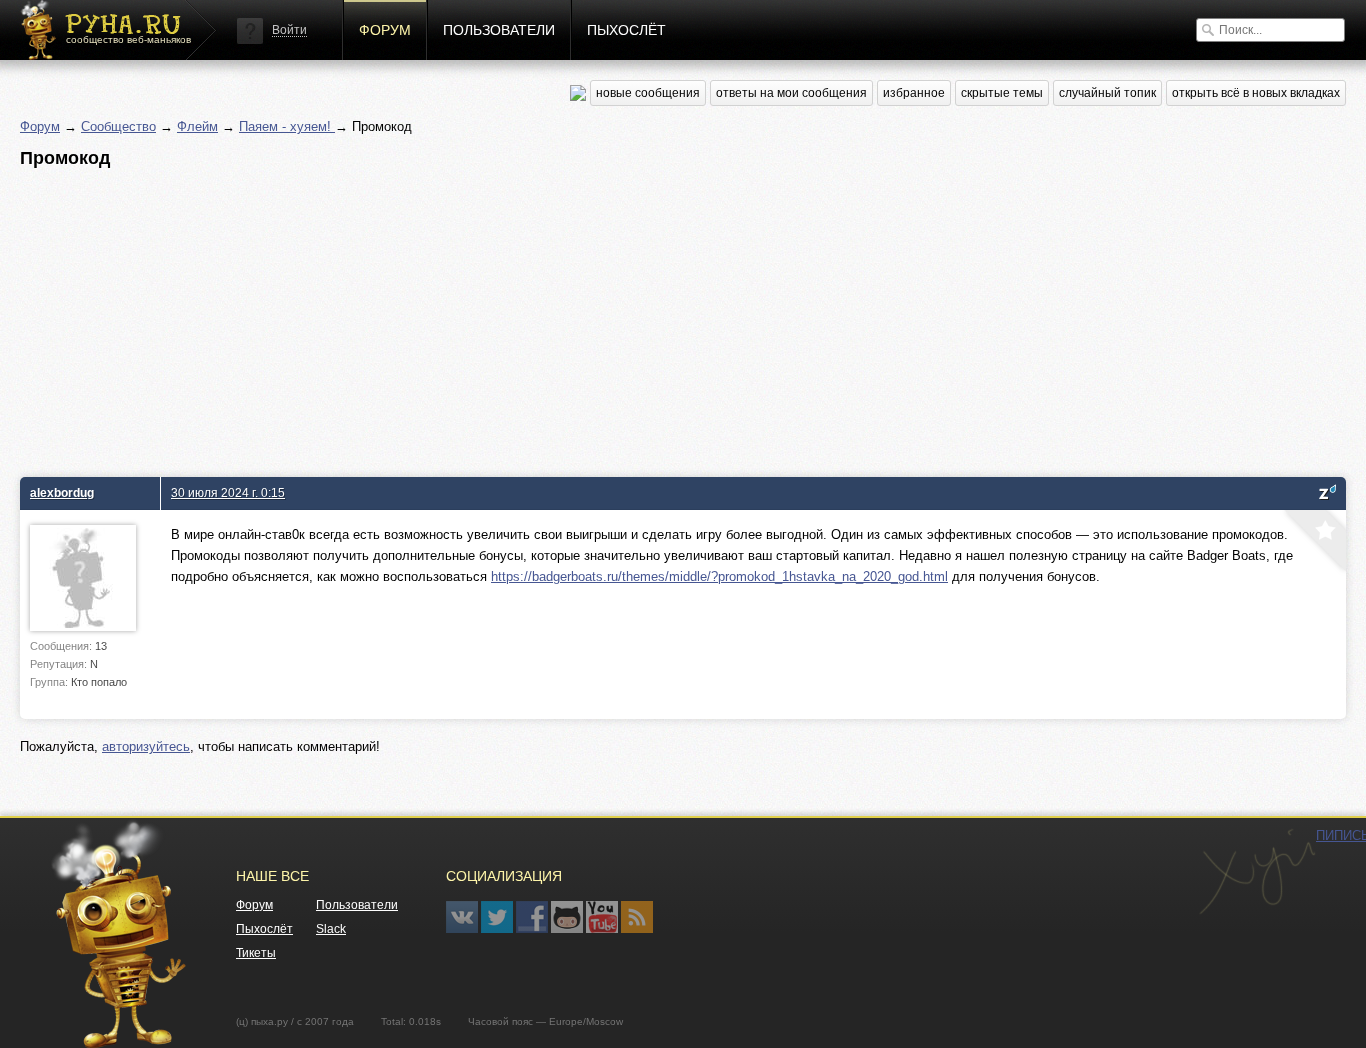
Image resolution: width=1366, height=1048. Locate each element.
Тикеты (256, 953)
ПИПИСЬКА (1257, 872)
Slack (331, 929)
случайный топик (1107, 93)
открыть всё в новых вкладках (1256, 93)
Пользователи (499, 30)
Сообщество (118, 126)
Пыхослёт (626, 30)
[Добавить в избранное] (1313, 543)
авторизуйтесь (146, 746)
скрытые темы (1002, 93)
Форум (385, 30)
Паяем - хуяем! (287, 126)
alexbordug (62, 492)
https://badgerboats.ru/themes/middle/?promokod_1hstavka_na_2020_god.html (719, 576)
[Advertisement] (620, 317)
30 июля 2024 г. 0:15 (228, 492)
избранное (914, 93)
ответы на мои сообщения (791, 93)
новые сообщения (648, 93)
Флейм (197, 126)
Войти (289, 30)
